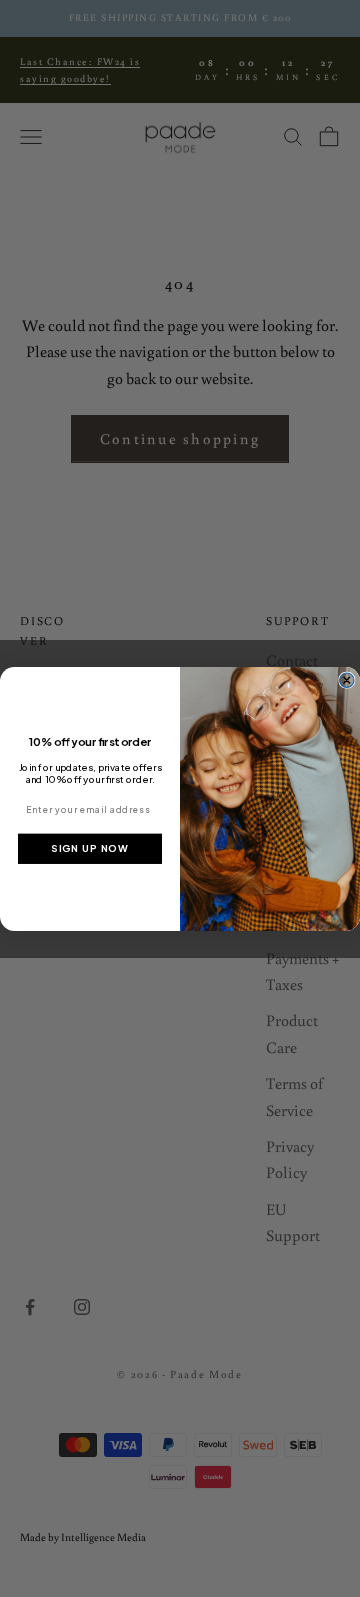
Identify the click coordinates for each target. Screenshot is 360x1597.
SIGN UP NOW (89, 847)
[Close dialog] (347, 680)
